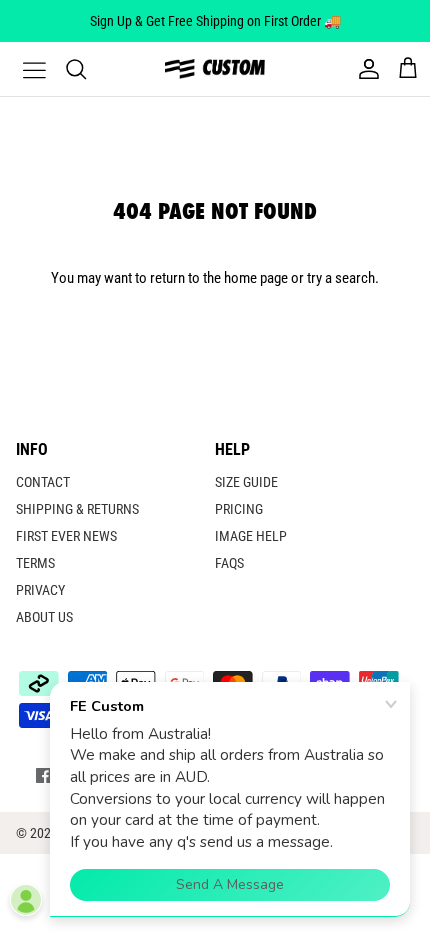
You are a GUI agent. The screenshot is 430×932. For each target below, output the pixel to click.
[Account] (364, 69)
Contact (43, 482)
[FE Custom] (215, 68)
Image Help (251, 536)
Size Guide (246, 482)
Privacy (40, 590)
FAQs (229, 563)
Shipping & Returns (77, 509)
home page (256, 278)
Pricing (239, 509)
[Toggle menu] (22, 69)
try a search (341, 278)
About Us (44, 617)
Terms (35, 563)
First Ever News (66, 536)
